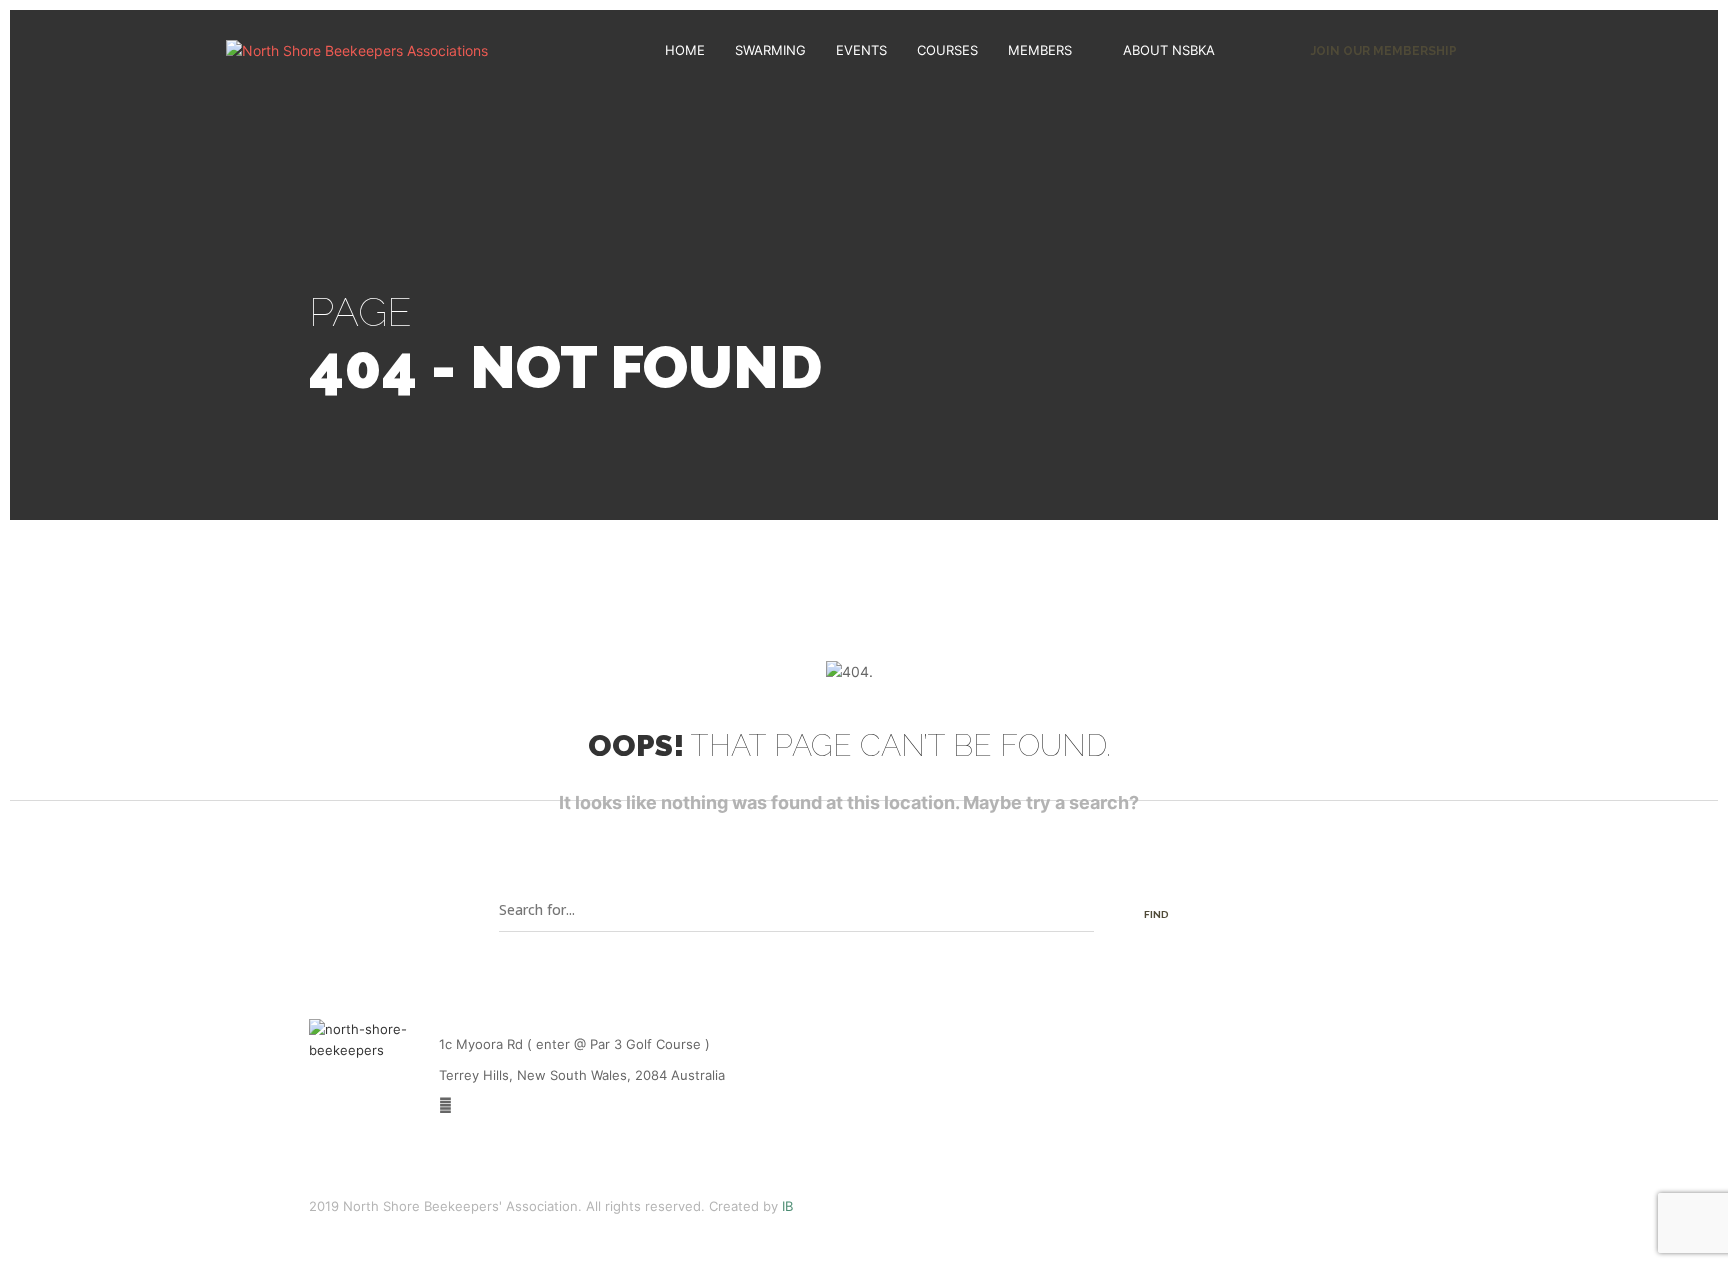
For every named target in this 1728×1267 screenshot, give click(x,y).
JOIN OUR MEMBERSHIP (1384, 51)
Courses (947, 50)
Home (685, 50)
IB (787, 1206)
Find (1156, 914)
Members (1040, 50)
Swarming (770, 50)
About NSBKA (1169, 50)
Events (861, 50)
